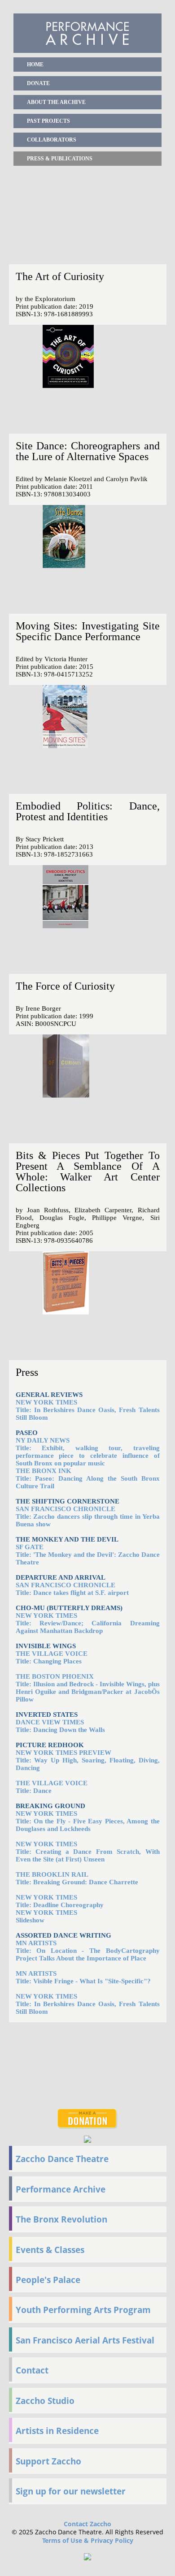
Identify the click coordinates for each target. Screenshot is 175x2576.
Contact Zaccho (87, 2524)
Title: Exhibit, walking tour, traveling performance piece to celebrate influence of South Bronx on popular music (88, 1452)
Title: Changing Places (49, 1661)
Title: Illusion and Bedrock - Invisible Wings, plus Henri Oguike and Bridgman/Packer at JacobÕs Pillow (88, 1692)
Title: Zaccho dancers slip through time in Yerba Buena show (88, 1516)
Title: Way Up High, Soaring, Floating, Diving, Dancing (88, 1760)
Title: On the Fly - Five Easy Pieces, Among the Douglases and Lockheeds (88, 1821)
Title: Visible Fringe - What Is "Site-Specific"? (83, 1977)
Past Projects (48, 121)
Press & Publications (60, 159)
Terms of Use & (66, 2540)
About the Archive (56, 102)
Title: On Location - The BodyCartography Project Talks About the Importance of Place (88, 1951)
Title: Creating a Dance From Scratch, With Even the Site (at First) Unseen (88, 1852)
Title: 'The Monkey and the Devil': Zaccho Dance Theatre (88, 1555)
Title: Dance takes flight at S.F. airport (72, 1589)
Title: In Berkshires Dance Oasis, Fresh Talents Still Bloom (88, 1410)
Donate (38, 83)
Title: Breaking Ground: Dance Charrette (77, 1878)
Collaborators (52, 140)
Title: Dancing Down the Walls (60, 1726)
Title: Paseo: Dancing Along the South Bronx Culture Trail (88, 1478)
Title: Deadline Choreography (60, 1901)
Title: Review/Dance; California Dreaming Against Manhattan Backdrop (88, 1623)
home (35, 65)
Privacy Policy (112, 2540)
